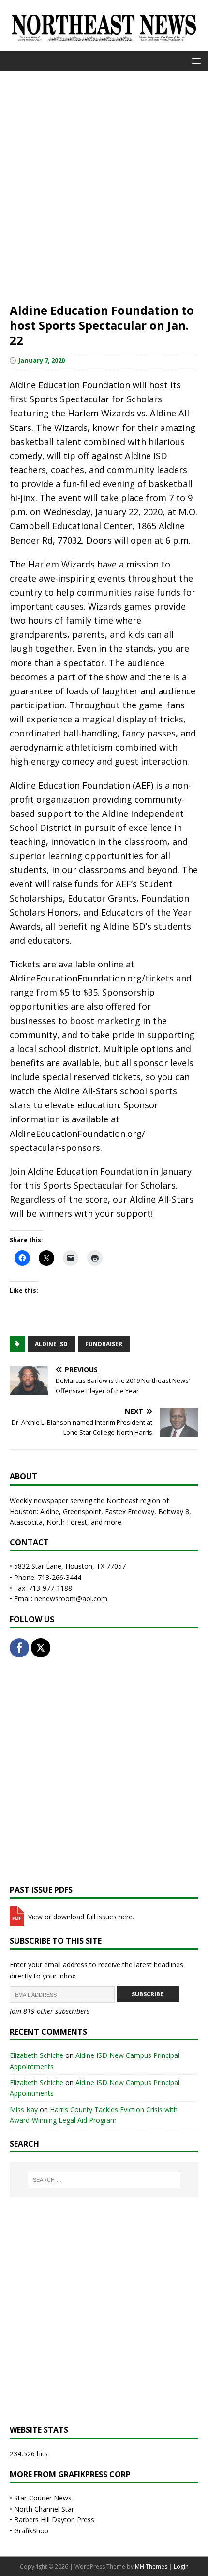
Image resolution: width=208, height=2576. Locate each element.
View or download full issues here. (80, 1917)
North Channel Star (44, 2509)
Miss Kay (24, 2109)
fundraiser (104, 1344)
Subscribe (148, 1994)
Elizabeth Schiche (37, 2055)
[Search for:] (104, 2180)
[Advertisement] (104, 185)
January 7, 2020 (42, 360)
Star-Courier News (43, 2498)
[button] (195, 60)
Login (181, 2567)
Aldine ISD (51, 1344)
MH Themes (151, 2567)
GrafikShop (31, 2531)
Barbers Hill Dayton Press (54, 2520)
